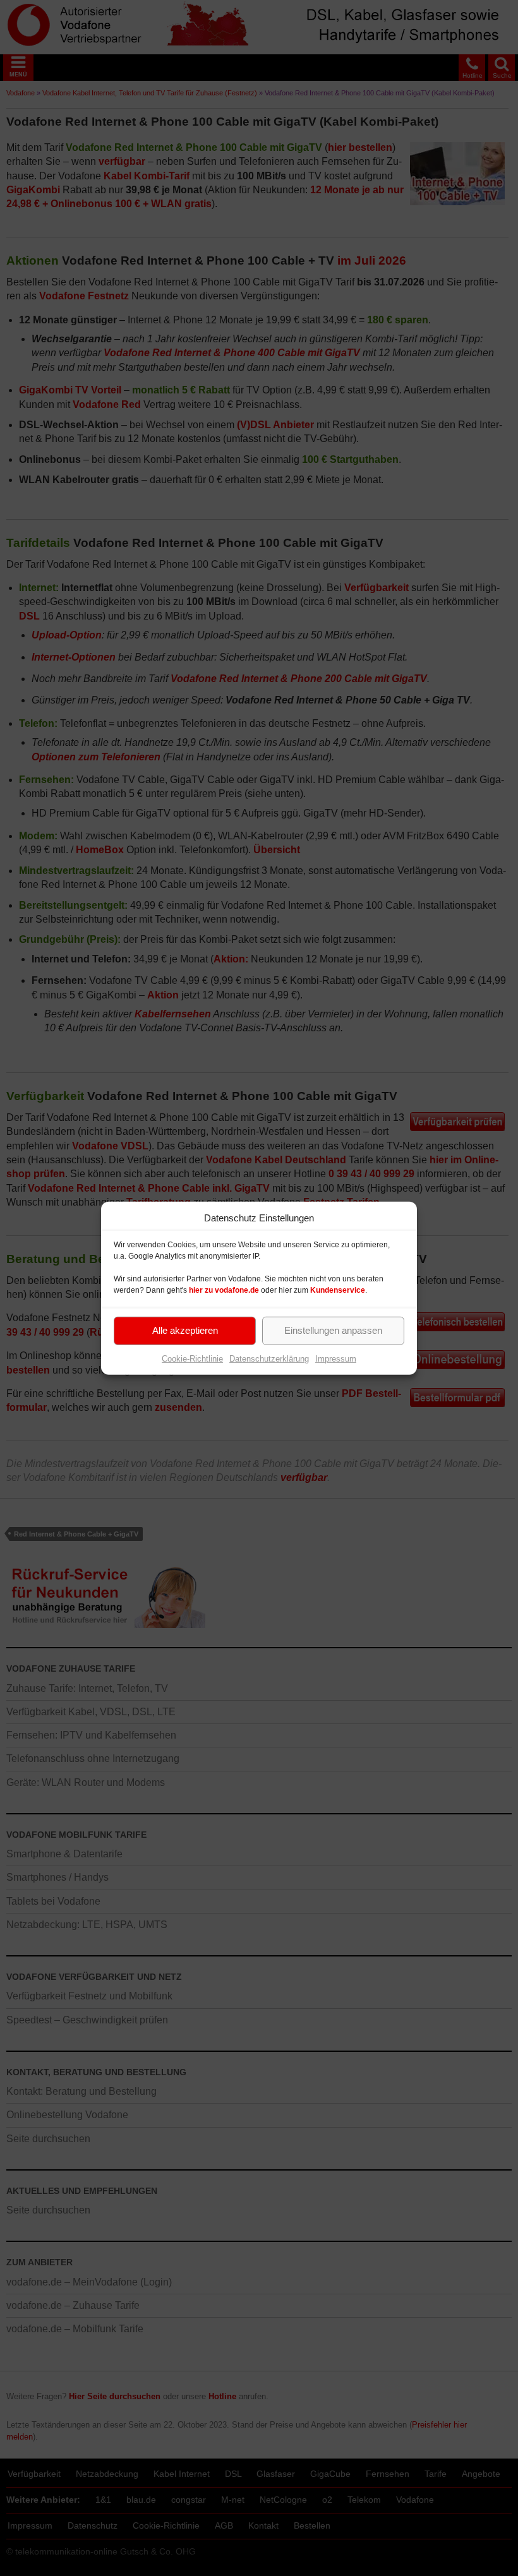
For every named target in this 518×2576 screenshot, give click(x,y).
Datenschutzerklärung (269, 1358)
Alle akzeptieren (185, 1330)
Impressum (336, 1358)
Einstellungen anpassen (333, 1330)
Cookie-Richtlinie (192, 1358)
